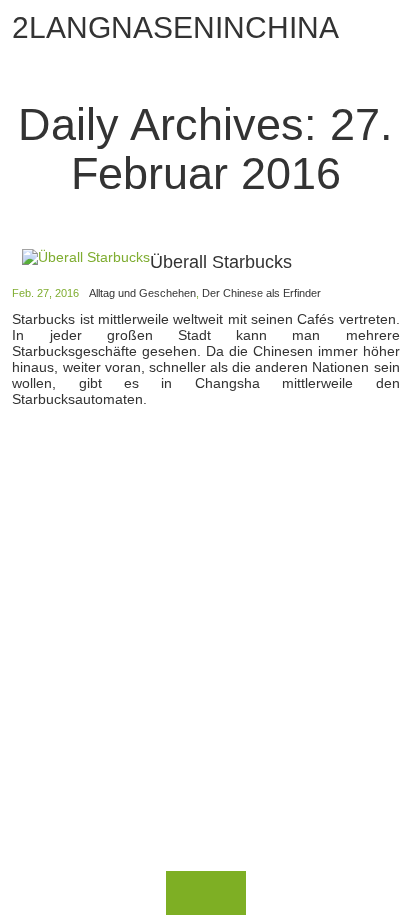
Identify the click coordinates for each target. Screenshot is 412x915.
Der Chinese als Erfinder (261, 293)
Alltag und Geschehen (142, 293)
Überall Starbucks (221, 262)
